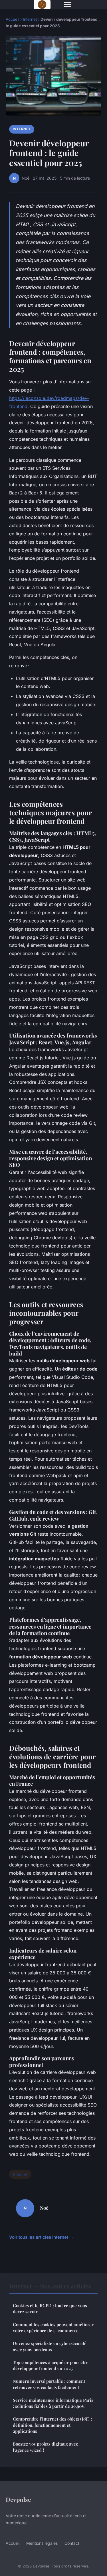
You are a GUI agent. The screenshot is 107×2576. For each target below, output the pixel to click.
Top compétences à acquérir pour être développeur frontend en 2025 (51, 2365)
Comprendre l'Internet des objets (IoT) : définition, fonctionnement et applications (52, 2425)
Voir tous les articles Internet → (41, 2237)
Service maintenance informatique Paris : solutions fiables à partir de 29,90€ (53, 2403)
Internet (30, 19)
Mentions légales (42, 2543)
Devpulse (18, 2499)
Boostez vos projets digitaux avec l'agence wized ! (45, 2447)
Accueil (12, 19)
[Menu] (68, 5)
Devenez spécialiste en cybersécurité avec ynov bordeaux (50, 2346)
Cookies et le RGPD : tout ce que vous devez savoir (50, 2308)
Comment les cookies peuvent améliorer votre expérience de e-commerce (53, 2327)
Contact (72, 2543)
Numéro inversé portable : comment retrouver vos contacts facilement (49, 2384)
